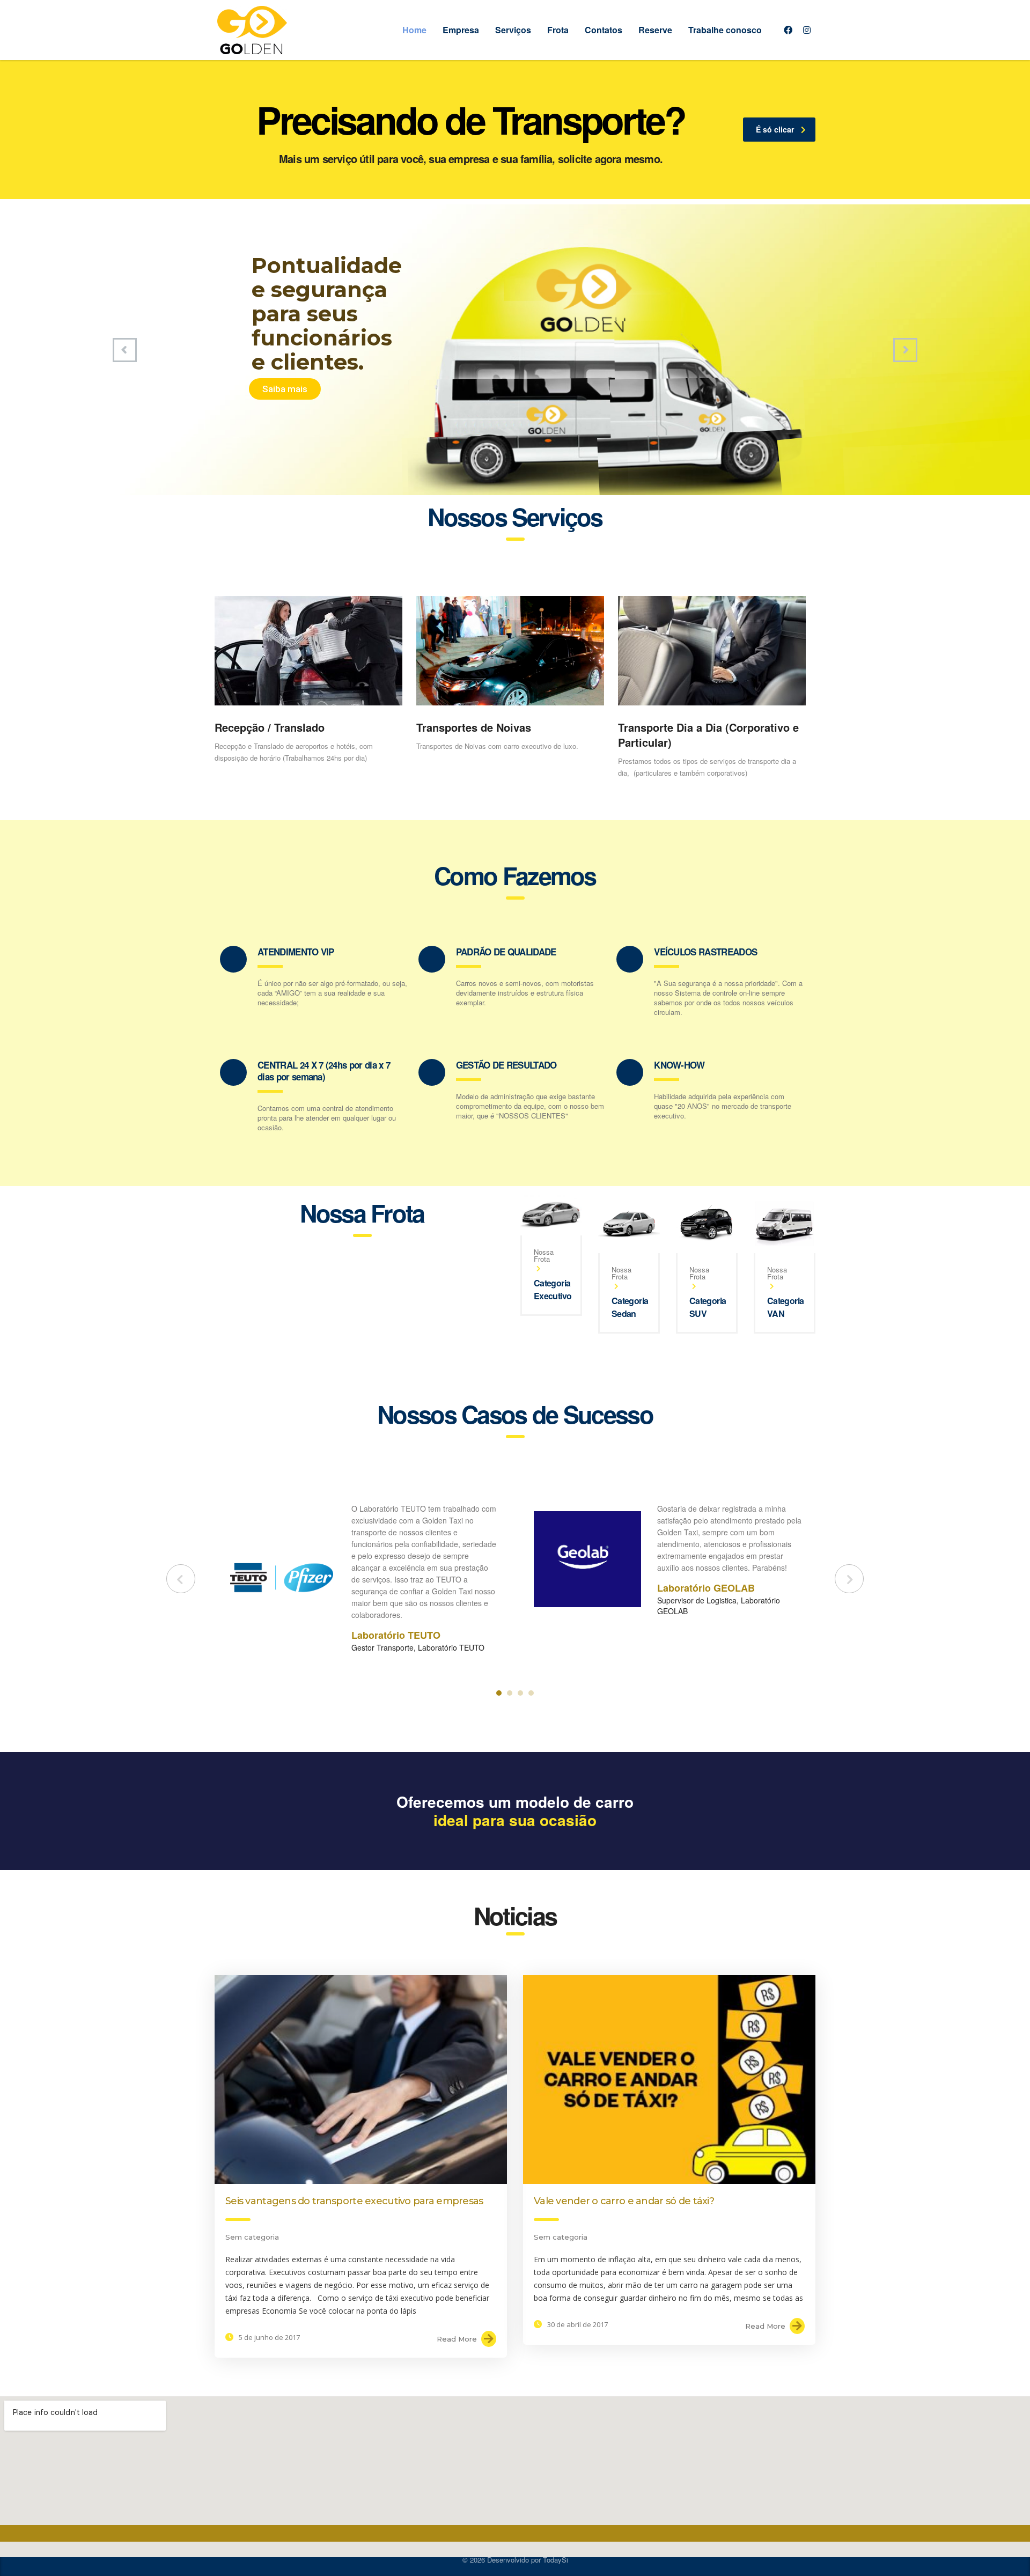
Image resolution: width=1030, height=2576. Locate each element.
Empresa (461, 30)
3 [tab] (520, 1693)
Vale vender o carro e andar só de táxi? (624, 2201)
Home (414, 30)
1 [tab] (499, 1693)
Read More (457, 2339)
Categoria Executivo (553, 1289)
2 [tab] (510, 1693)
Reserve (655, 30)
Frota (558, 30)
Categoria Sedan (630, 1307)
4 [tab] (531, 1693)
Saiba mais (285, 389)
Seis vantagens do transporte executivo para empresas (354, 2201)
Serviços (513, 30)
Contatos (604, 30)
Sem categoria (252, 2237)
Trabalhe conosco (725, 30)
